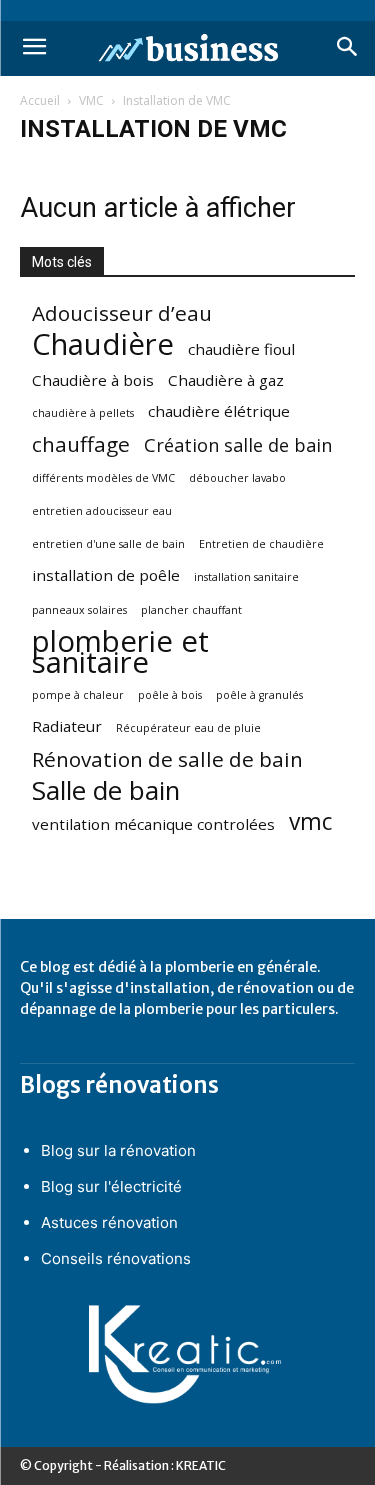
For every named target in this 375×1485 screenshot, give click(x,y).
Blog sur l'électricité (111, 1186)
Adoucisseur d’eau (122, 313)
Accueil (40, 100)
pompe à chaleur (78, 695)
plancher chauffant (191, 610)
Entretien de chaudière (261, 544)
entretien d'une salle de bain (108, 544)
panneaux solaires (79, 610)
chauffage (81, 444)
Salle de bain (106, 790)
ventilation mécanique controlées (153, 824)
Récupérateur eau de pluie (188, 728)
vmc (310, 821)
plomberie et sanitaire (120, 652)
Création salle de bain (238, 445)
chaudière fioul (241, 349)
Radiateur (67, 726)
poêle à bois (170, 695)
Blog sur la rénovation (118, 1150)
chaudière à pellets (83, 413)
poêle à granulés (259, 695)
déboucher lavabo (237, 478)
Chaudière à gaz (226, 380)
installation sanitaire (246, 577)
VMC (91, 100)
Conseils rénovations (116, 1258)
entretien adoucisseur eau (102, 511)
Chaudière (103, 344)
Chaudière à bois (93, 380)
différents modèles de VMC (103, 478)
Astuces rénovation (109, 1222)
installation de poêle (106, 575)
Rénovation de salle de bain (167, 759)
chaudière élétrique (219, 411)
